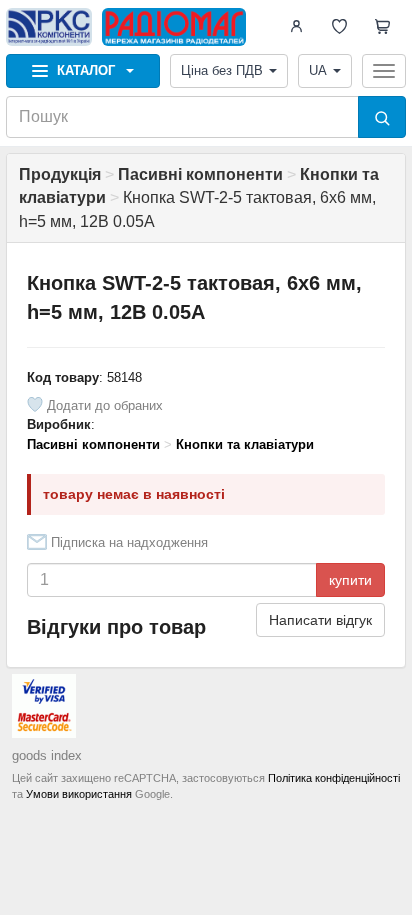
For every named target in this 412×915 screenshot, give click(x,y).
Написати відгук (320, 620)
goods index (47, 755)
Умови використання (79, 794)
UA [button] (318, 70)
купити (350, 580)
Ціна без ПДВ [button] (222, 70)
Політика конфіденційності (334, 778)
